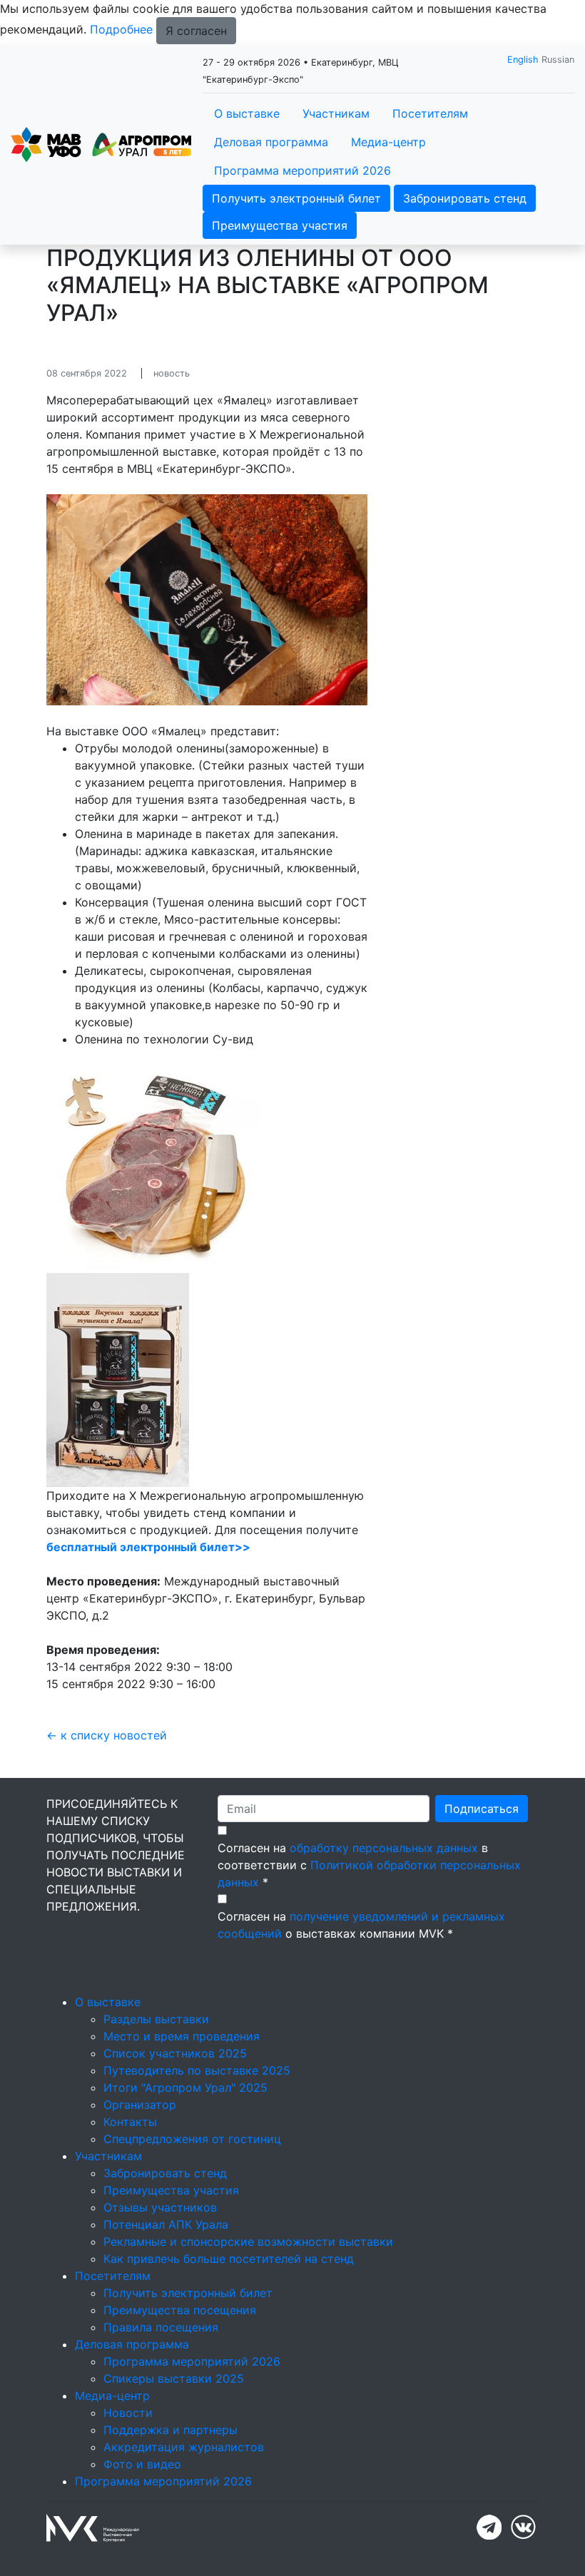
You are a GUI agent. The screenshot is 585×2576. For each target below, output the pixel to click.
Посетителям (430, 113)
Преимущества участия (280, 225)
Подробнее (121, 29)
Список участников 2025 (175, 2053)
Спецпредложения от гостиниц (192, 2139)
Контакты (130, 2122)
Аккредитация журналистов (184, 2447)
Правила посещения (161, 2327)
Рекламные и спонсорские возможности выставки (248, 2242)
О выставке (247, 113)
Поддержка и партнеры (171, 2430)
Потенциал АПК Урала (166, 2224)
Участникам (336, 113)
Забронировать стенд (465, 198)
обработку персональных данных (384, 1848)
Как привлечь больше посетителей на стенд (229, 2259)
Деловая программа (271, 142)
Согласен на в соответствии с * (369, 1865)
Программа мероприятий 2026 (302, 170)
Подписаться (482, 1809)
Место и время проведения (182, 2036)
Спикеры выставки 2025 (174, 2378)
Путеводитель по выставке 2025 (197, 2070)
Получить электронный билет (296, 198)
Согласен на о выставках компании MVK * (361, 1925)
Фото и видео (142, 2464)
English (523, 60)
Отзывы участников (160, 2207)
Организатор (140, 2105)
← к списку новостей (107, 1735)
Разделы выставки (156, 2019)
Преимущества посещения (180, 2310)
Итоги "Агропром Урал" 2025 (185, 2087)
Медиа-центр (388, 142)
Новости (128, 2413)
